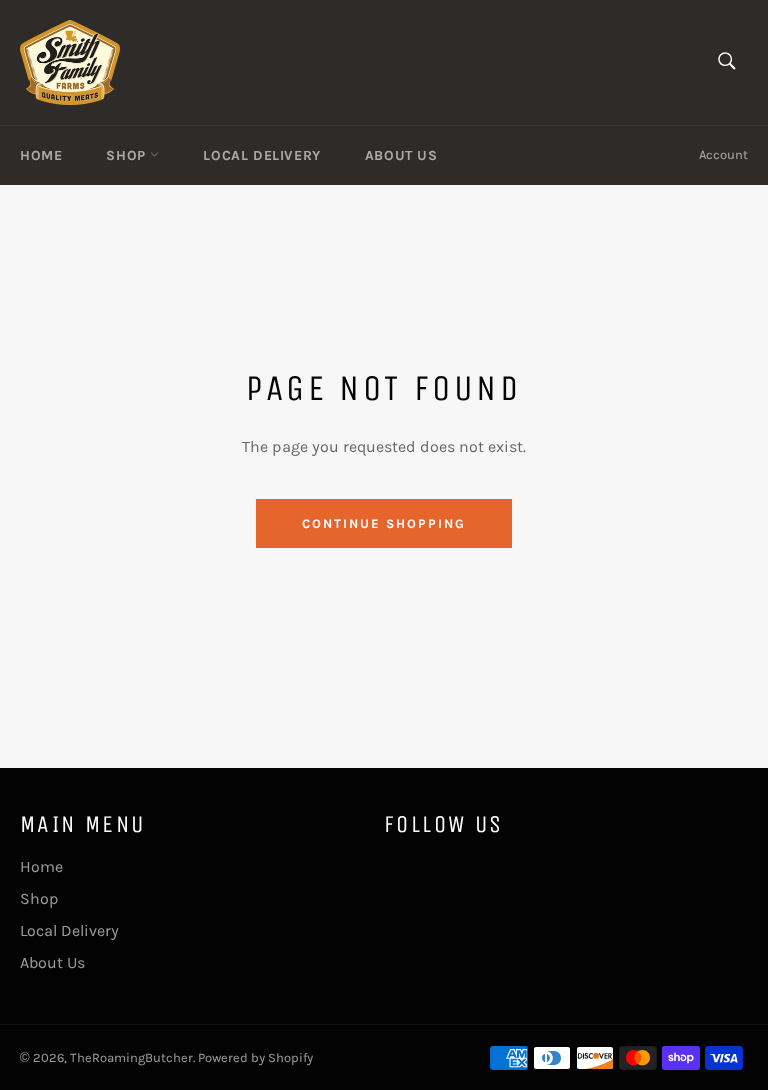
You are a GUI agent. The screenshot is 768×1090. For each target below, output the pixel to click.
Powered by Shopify (255, 1057)
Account (723, 154)
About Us (401, 155)
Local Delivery (261, 155)
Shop (128, 155)
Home (41, 155)
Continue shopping (383, 523)
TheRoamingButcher (131, 1057)
